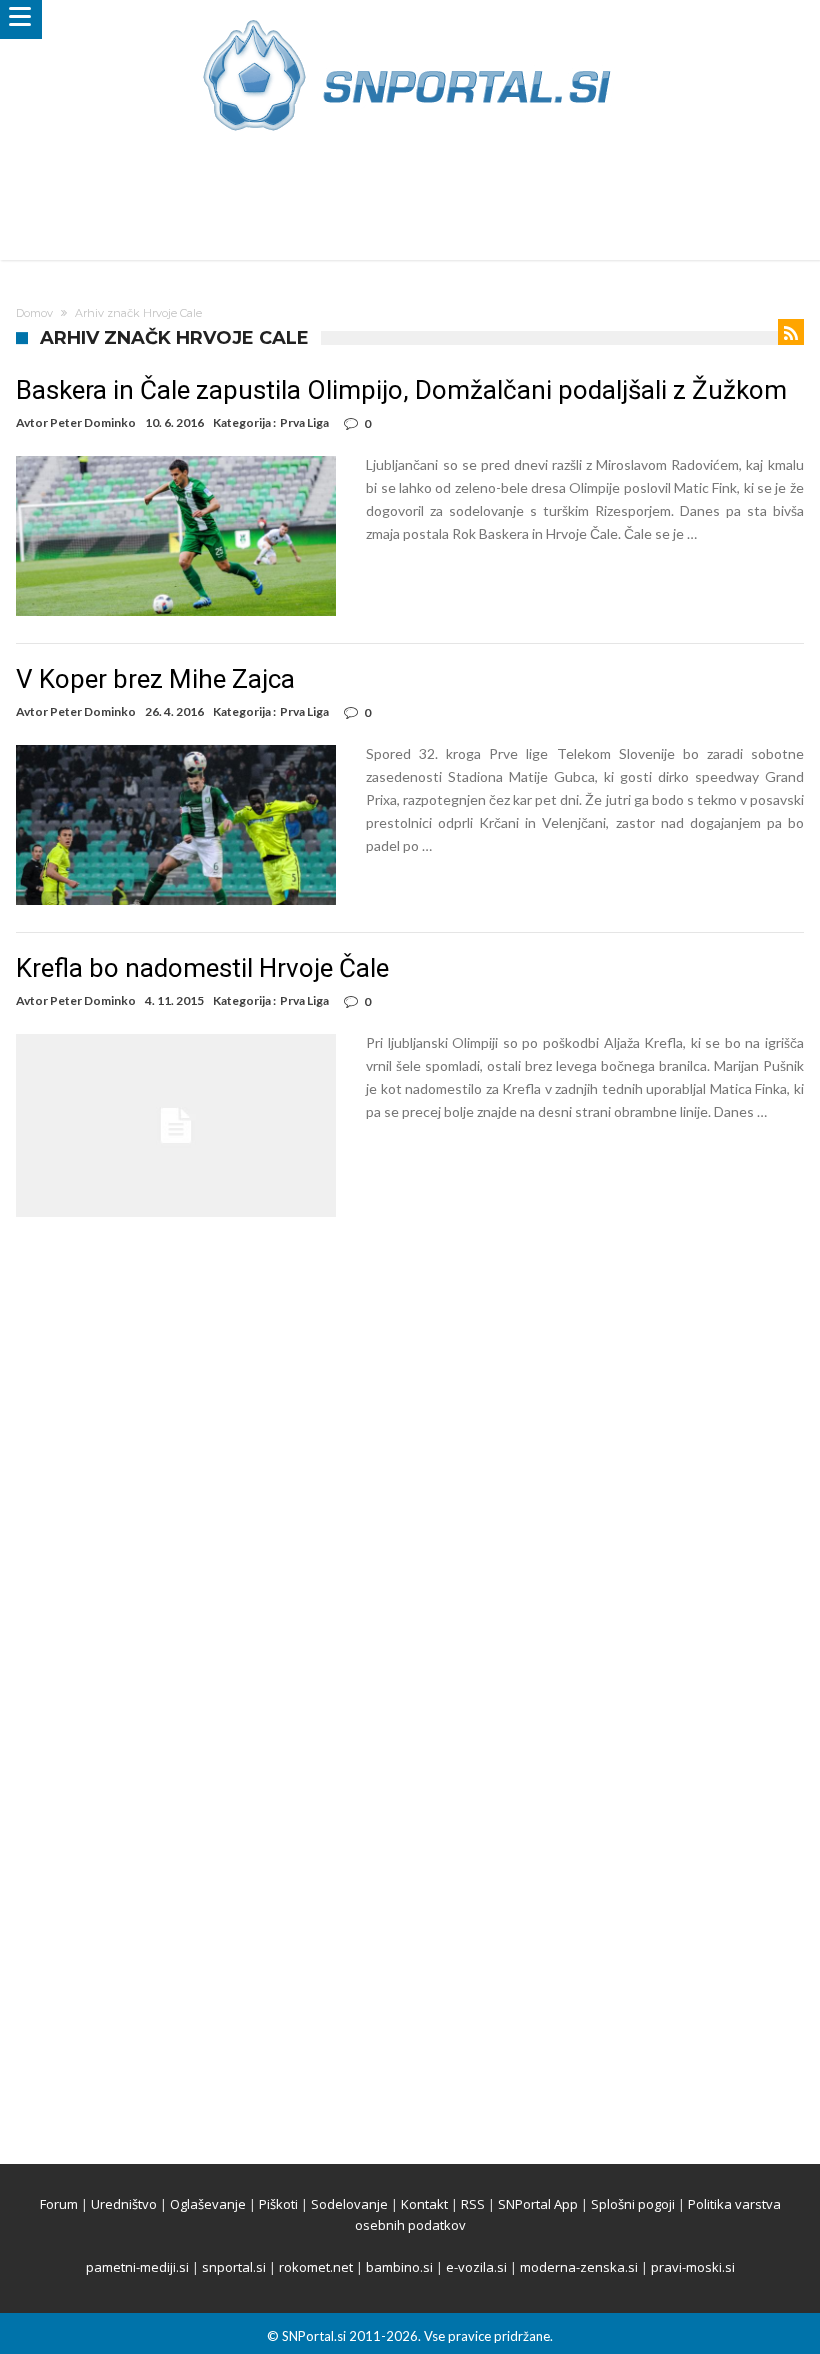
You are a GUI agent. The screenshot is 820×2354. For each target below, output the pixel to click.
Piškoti (278, 2204)
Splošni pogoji (633, 2204)
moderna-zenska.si (579, 2267)
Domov (34, 313)
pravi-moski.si (693, 2267)
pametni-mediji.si (137, 2267)
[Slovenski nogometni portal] (410, 19)
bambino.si (399, 2267)
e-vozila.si (476, 2267)
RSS (473, 2204)
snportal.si (234, 2267)
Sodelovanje (349, 2204)
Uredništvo (124, 2204)
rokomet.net (316, 2267)
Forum (59, 2204)
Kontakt (424, 2204)
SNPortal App (538, 2204)
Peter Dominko (93, 422)
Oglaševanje (208, 2204)
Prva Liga (304, 422)
